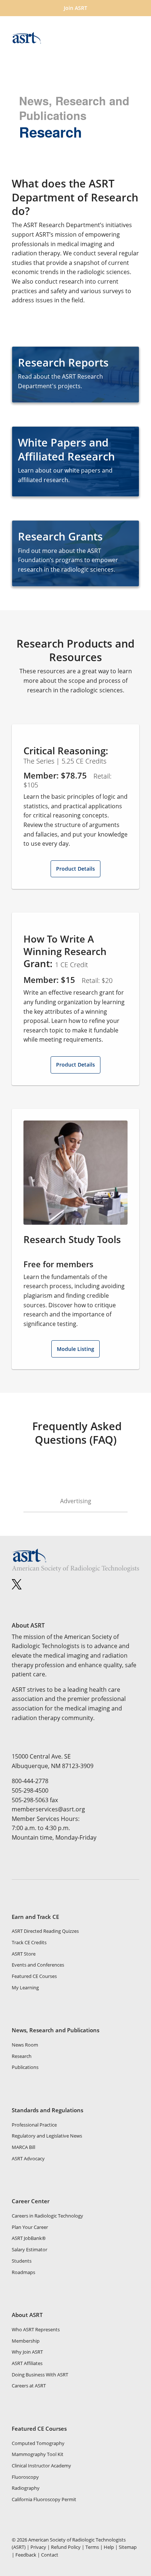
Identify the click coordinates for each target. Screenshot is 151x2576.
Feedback (26, 2555)
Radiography (26, 2488)
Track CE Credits (29, 1942)
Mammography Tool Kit (38, 2454)
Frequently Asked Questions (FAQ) (75, 1433)
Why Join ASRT (27, 2352)
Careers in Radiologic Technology (47, 2216)
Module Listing (75, 1349)
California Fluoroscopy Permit (44, 2499)
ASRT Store (24, 1954)
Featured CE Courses (34, 1976)
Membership (26, 2341)
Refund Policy (66, 2547)
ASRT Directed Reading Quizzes (45, 1931)
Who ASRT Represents (36, 2329)
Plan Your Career (30, 2227)
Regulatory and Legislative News (47, 2136)
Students (22, 2261)
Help (109, 2547)
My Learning (25, 1987)
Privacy (38, 2547)
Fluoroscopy (25, 2477)
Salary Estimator (30, 2249)
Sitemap (128, 2547)
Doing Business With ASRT (40, 2375)
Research (22, 2056)
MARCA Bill (23, 2147)
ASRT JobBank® (29, 2238)
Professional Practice (34, 2125)
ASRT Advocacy (28, 2158)
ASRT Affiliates (27, 2363)
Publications (25, 2067)
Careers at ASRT (29, 2386)
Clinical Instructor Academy (41, 2466)
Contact (50, 2555)
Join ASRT (75, 8)
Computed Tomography (38, 2443)
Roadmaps (23, 2272)
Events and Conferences (38, 1965)
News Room (25, 2045)
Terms (92, 2547)
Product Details (75, 869)
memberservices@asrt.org (48, 1809)
